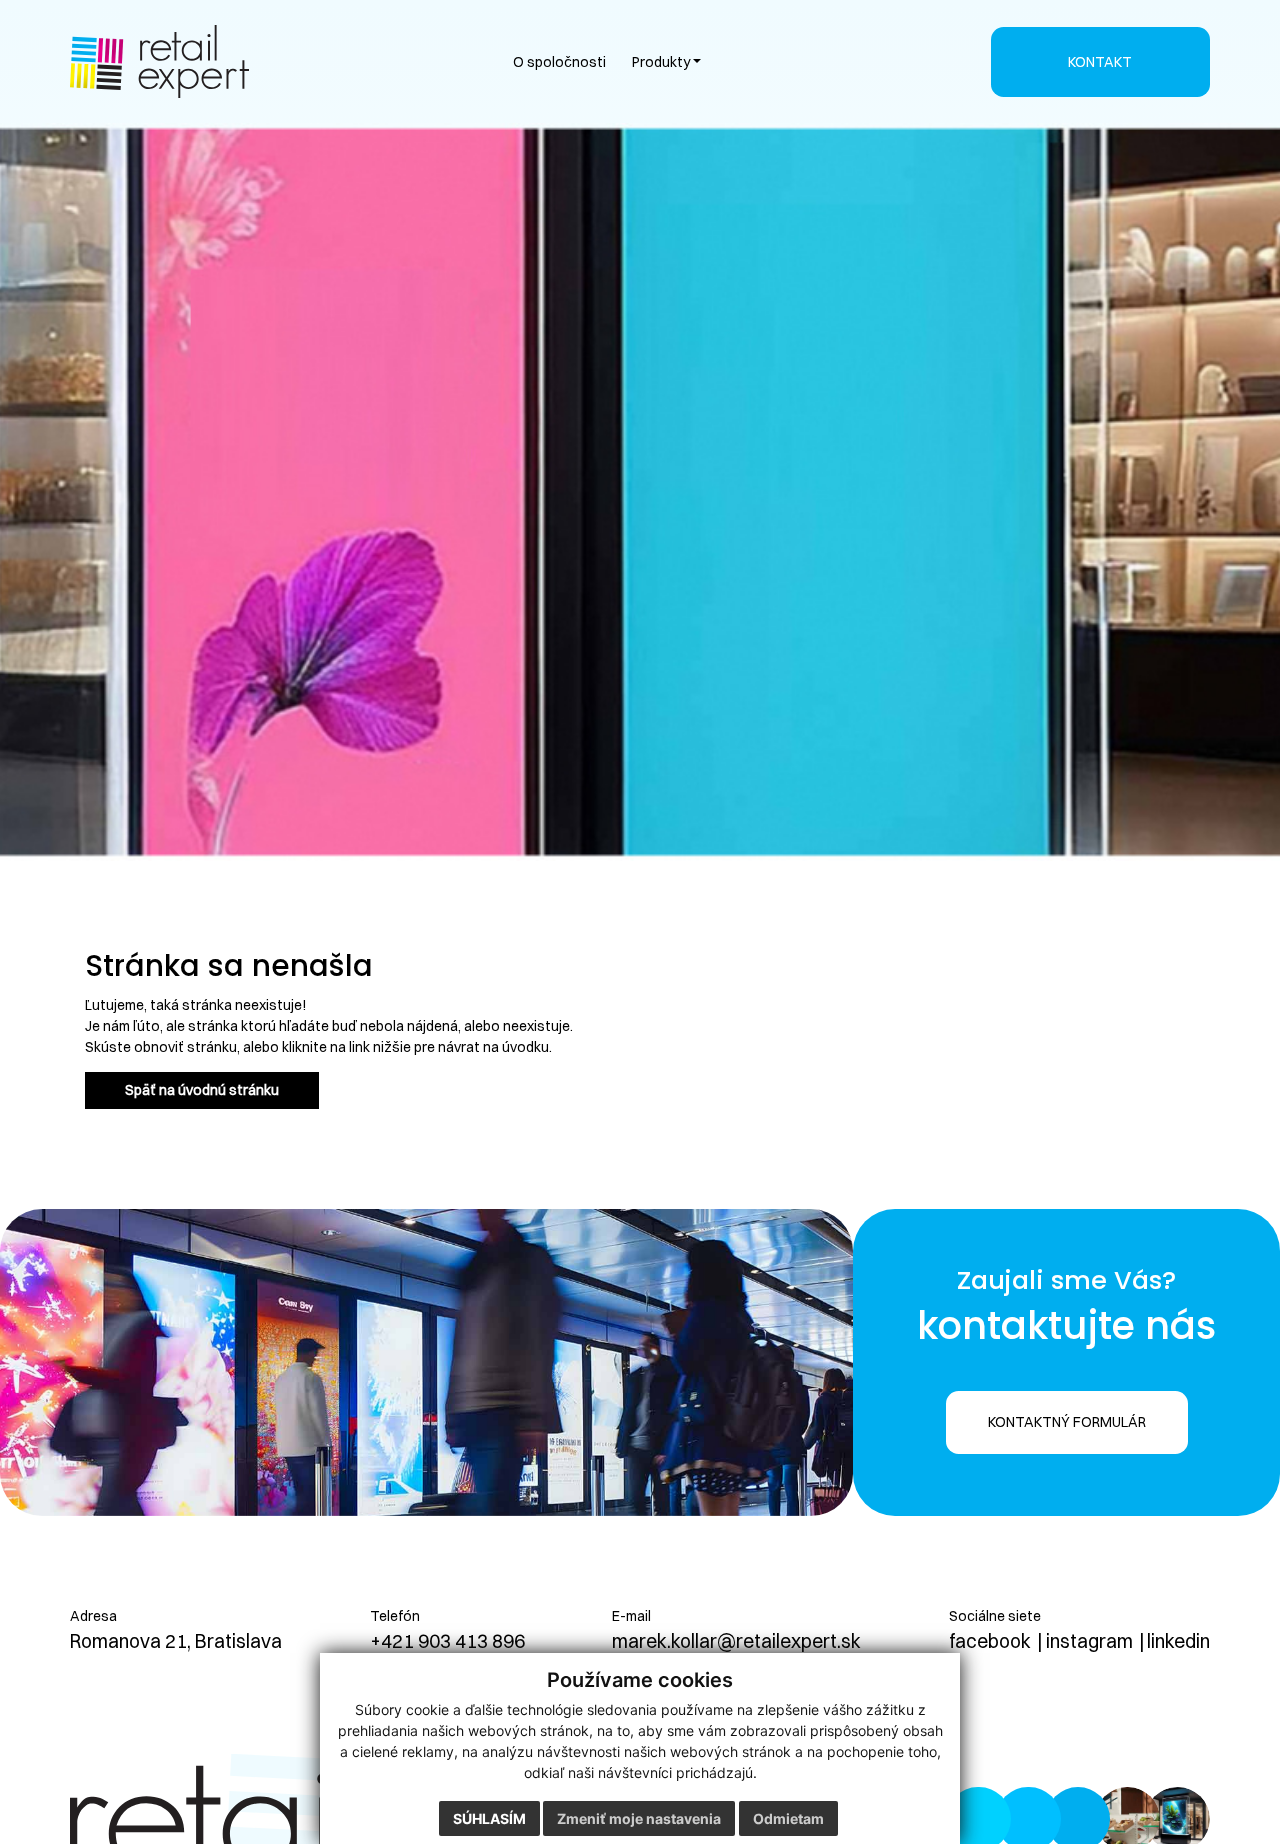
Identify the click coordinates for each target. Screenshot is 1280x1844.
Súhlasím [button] (489, 1818)
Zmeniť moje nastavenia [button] (639, 1818)
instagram (1089, 1641)
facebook (990, 1641)
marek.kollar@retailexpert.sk (736, 1641)
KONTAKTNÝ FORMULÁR (1067, 1422)
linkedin (1178, 1641)
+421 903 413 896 (447, 1641)
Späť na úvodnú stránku (202, 1090)
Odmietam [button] (788, 1818)
